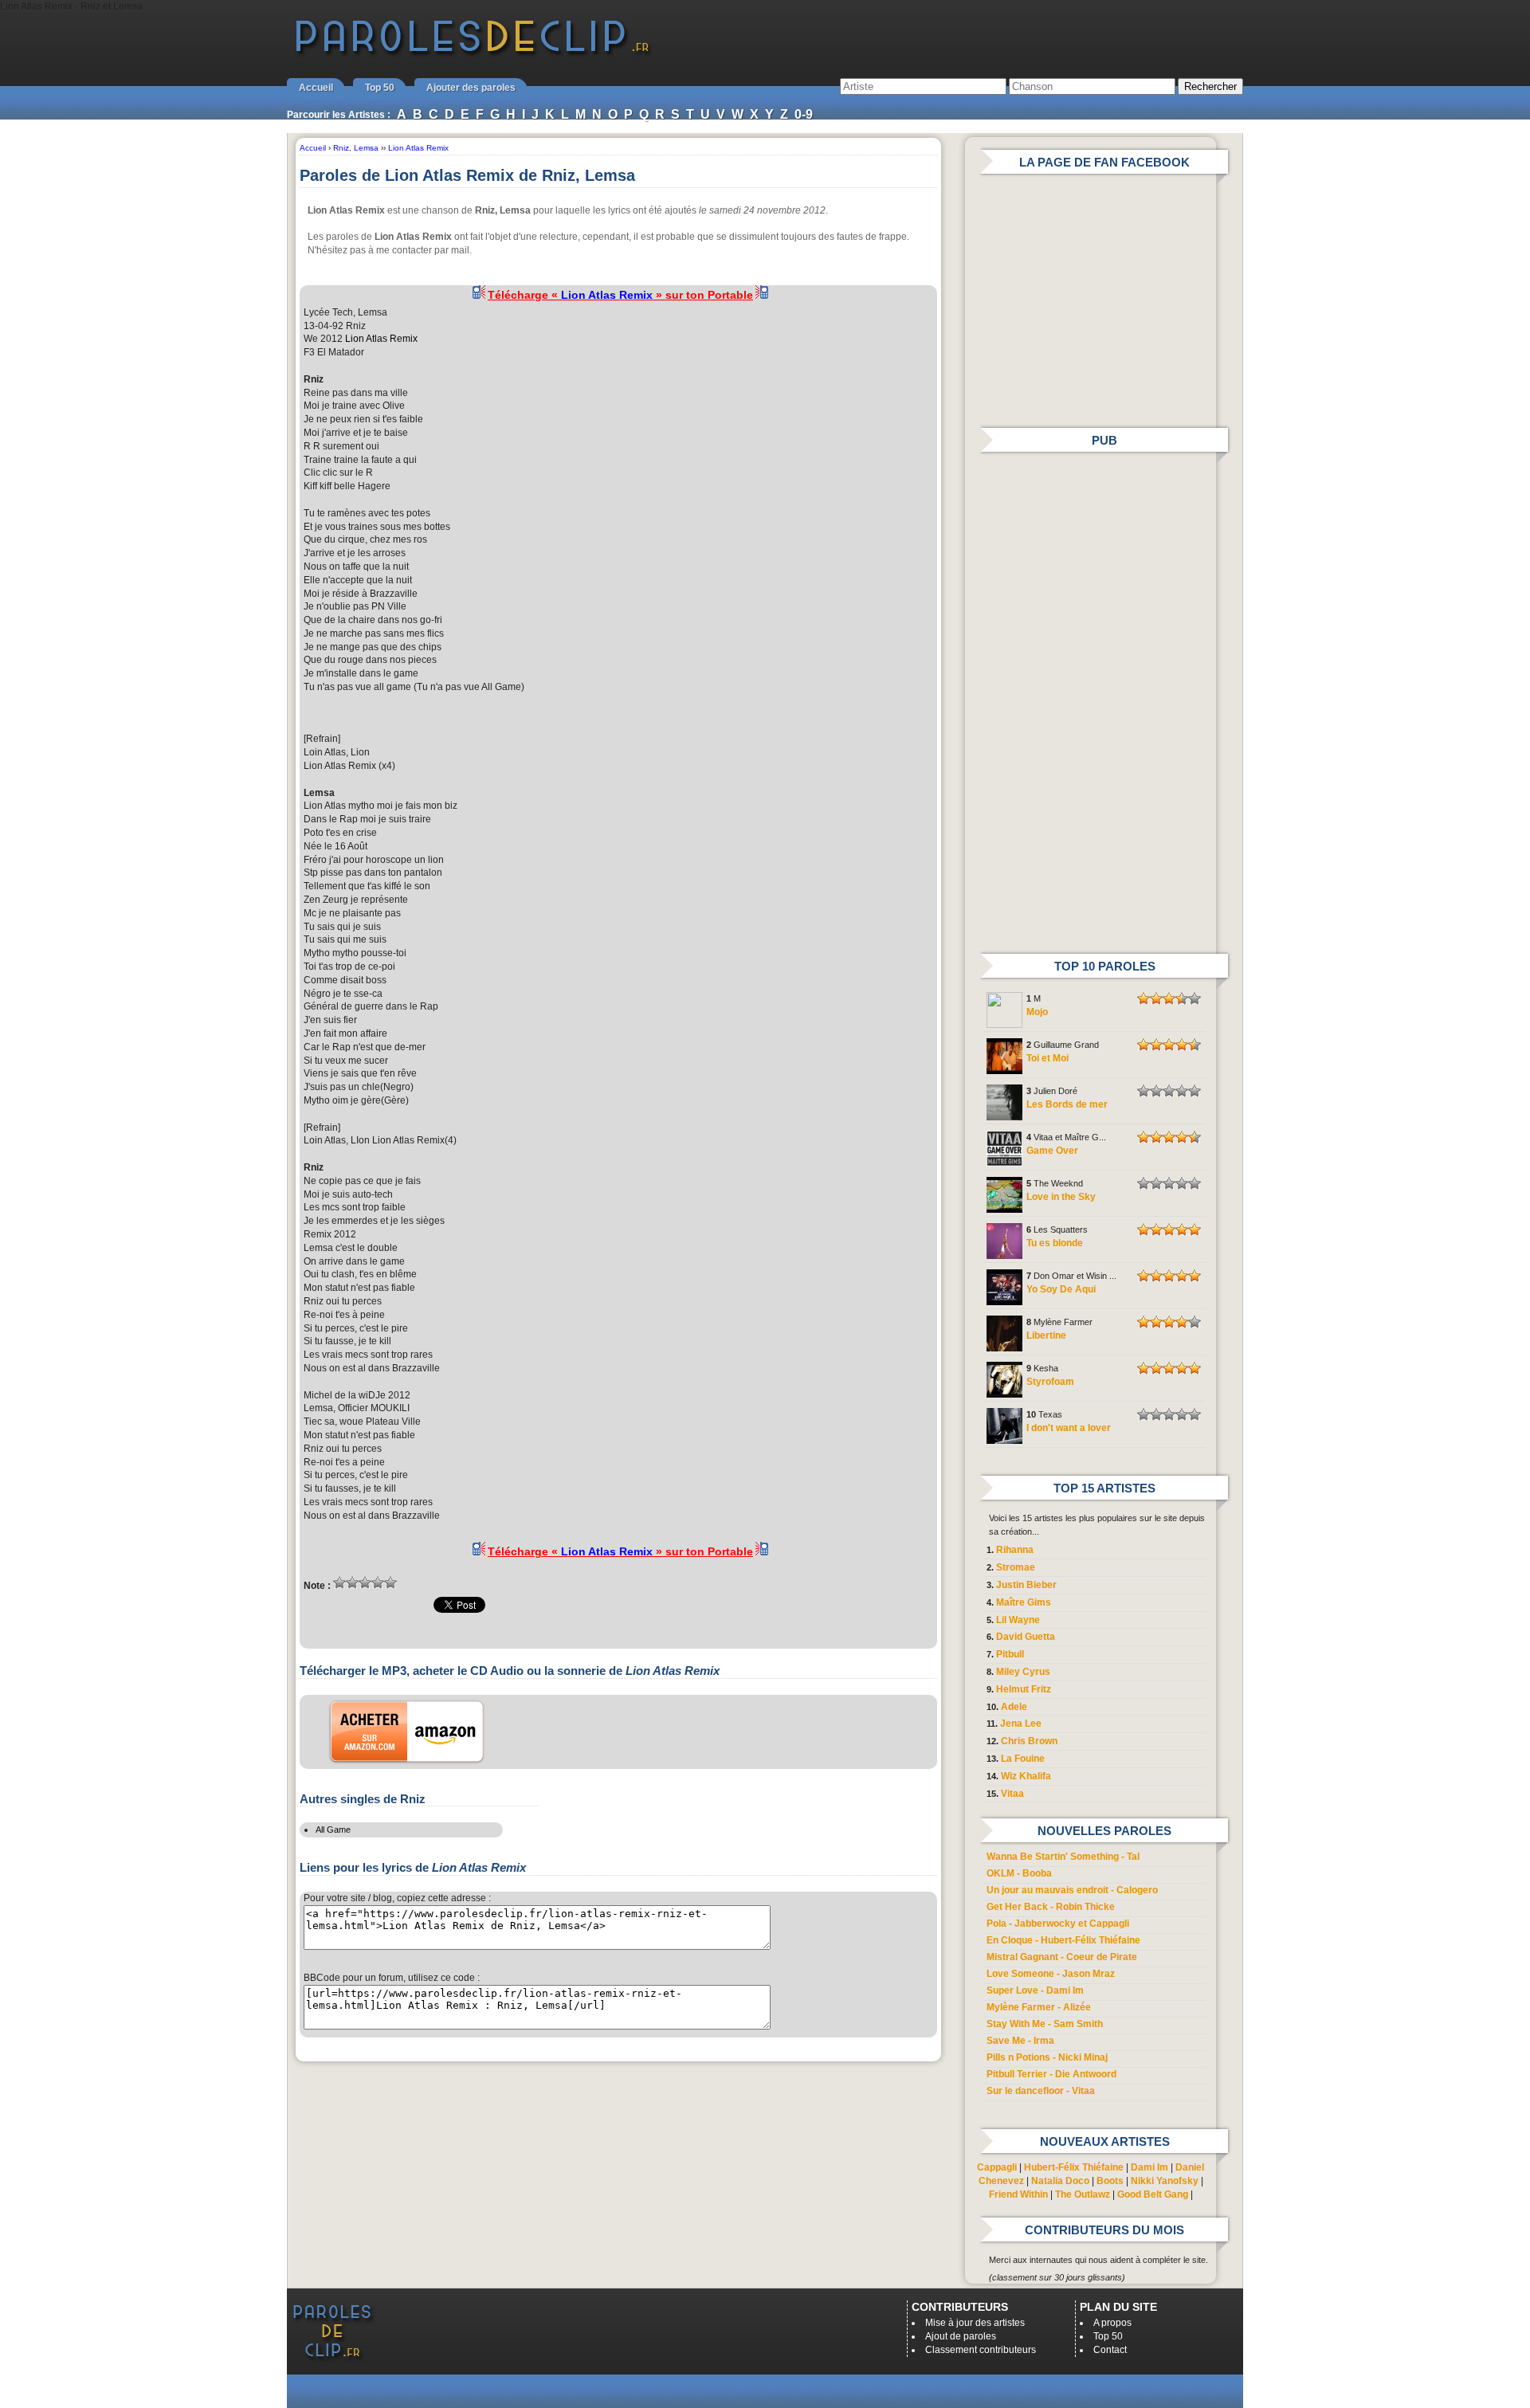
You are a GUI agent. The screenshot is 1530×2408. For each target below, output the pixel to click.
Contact (1110, 2350)
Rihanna (1015, 1550)
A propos (1112, 2323)
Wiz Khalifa (1026, 1776)
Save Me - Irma (1020, 2041)
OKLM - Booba (1019, 1873)
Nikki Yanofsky (1165, 2181)
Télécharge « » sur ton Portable (620, 295)
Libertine (1046, 1335)
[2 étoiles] (352, 1582)
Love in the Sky (1061, 1197)
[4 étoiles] (378, 1582)
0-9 (804, 114)
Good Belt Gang (1153, 2194)
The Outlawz (1083, 2194)
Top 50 (380, 88)
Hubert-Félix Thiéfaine (1074, 2167)
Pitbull (1010, 1654)
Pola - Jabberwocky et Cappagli (1058, 1924)
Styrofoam (1050, 1382)
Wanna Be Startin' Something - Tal (1063, 1857)
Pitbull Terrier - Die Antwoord (1051, 2074)
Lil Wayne (1018, 1620)
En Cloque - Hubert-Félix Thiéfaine (1063, 1940)
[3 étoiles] (365, 1582)
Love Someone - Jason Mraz (1051, 1974)
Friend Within (1018, 2194)
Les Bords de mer (1067, 1104)
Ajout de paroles (961, 2336)
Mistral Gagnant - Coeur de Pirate (1062, 1957)
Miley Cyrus (1023, 1672)
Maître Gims (1024, 1602)
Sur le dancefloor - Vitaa (1041, 2091)
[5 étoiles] (390, 1582)
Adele (1014, 1707)
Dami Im (1149, 2167)
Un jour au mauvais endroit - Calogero (1072, 1890)
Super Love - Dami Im (1035, 1990)
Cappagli (997, 2167)
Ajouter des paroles (471, 88)
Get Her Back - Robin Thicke (1051, 1907)
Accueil (316, 88)
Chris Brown (1029, 1741)
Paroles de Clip (473, 54)
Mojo (1037, 1012)
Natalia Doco (1060, 2181)
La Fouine (1023, 1759)
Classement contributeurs (981, 2350)
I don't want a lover (1069, 1428)
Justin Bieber (1026, 1585)
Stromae (1016, 1567)
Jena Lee (1021, 1724)
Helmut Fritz (1024, 1689)
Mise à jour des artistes (975, 2323)
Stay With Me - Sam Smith (1045, 2024)
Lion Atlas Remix (381, 339)
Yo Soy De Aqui (1061, 1289)
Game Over (1052, 1151)
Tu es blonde (1055, 1243)
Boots (1110, 2181)
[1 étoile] (339, 1582)
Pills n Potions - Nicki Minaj (1047, 2057)
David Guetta (1026, 1637)
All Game (333, 1830)
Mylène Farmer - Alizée (1039, 2007)
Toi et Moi (1047, 1058)
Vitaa (1012, 1794)
